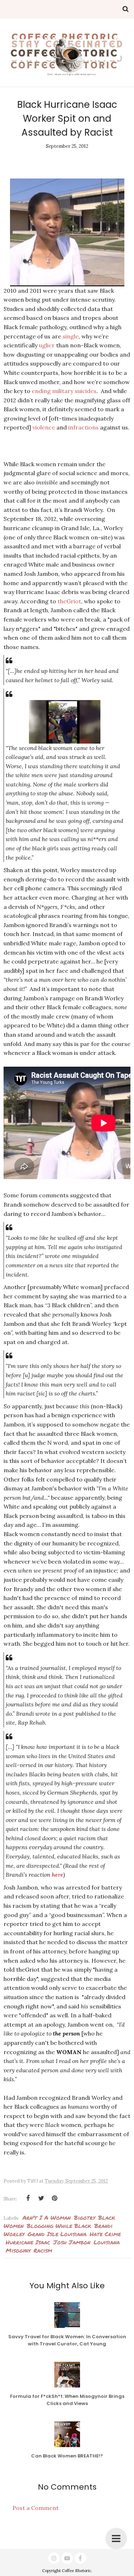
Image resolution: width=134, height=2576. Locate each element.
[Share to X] (41, 2198)
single (71, 336)
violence (44, 427)
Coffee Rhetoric (76, 2571)
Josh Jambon (72, 2242)
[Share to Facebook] (28, 2198)
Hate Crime (105, 2234)
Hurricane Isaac (28, 2242)
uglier (47, 345)
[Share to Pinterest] (54, 2198)
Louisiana (107, 2242)
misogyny (18, 2250)
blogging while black (59, 2226)
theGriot (69, 601)
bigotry (85, 2217)
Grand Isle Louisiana (57, 2234)
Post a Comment (36, 2508)
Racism (43, 2250)
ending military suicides (64, 391)
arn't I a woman (47, 2217)
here (58, 1875)
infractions (83, 427)
